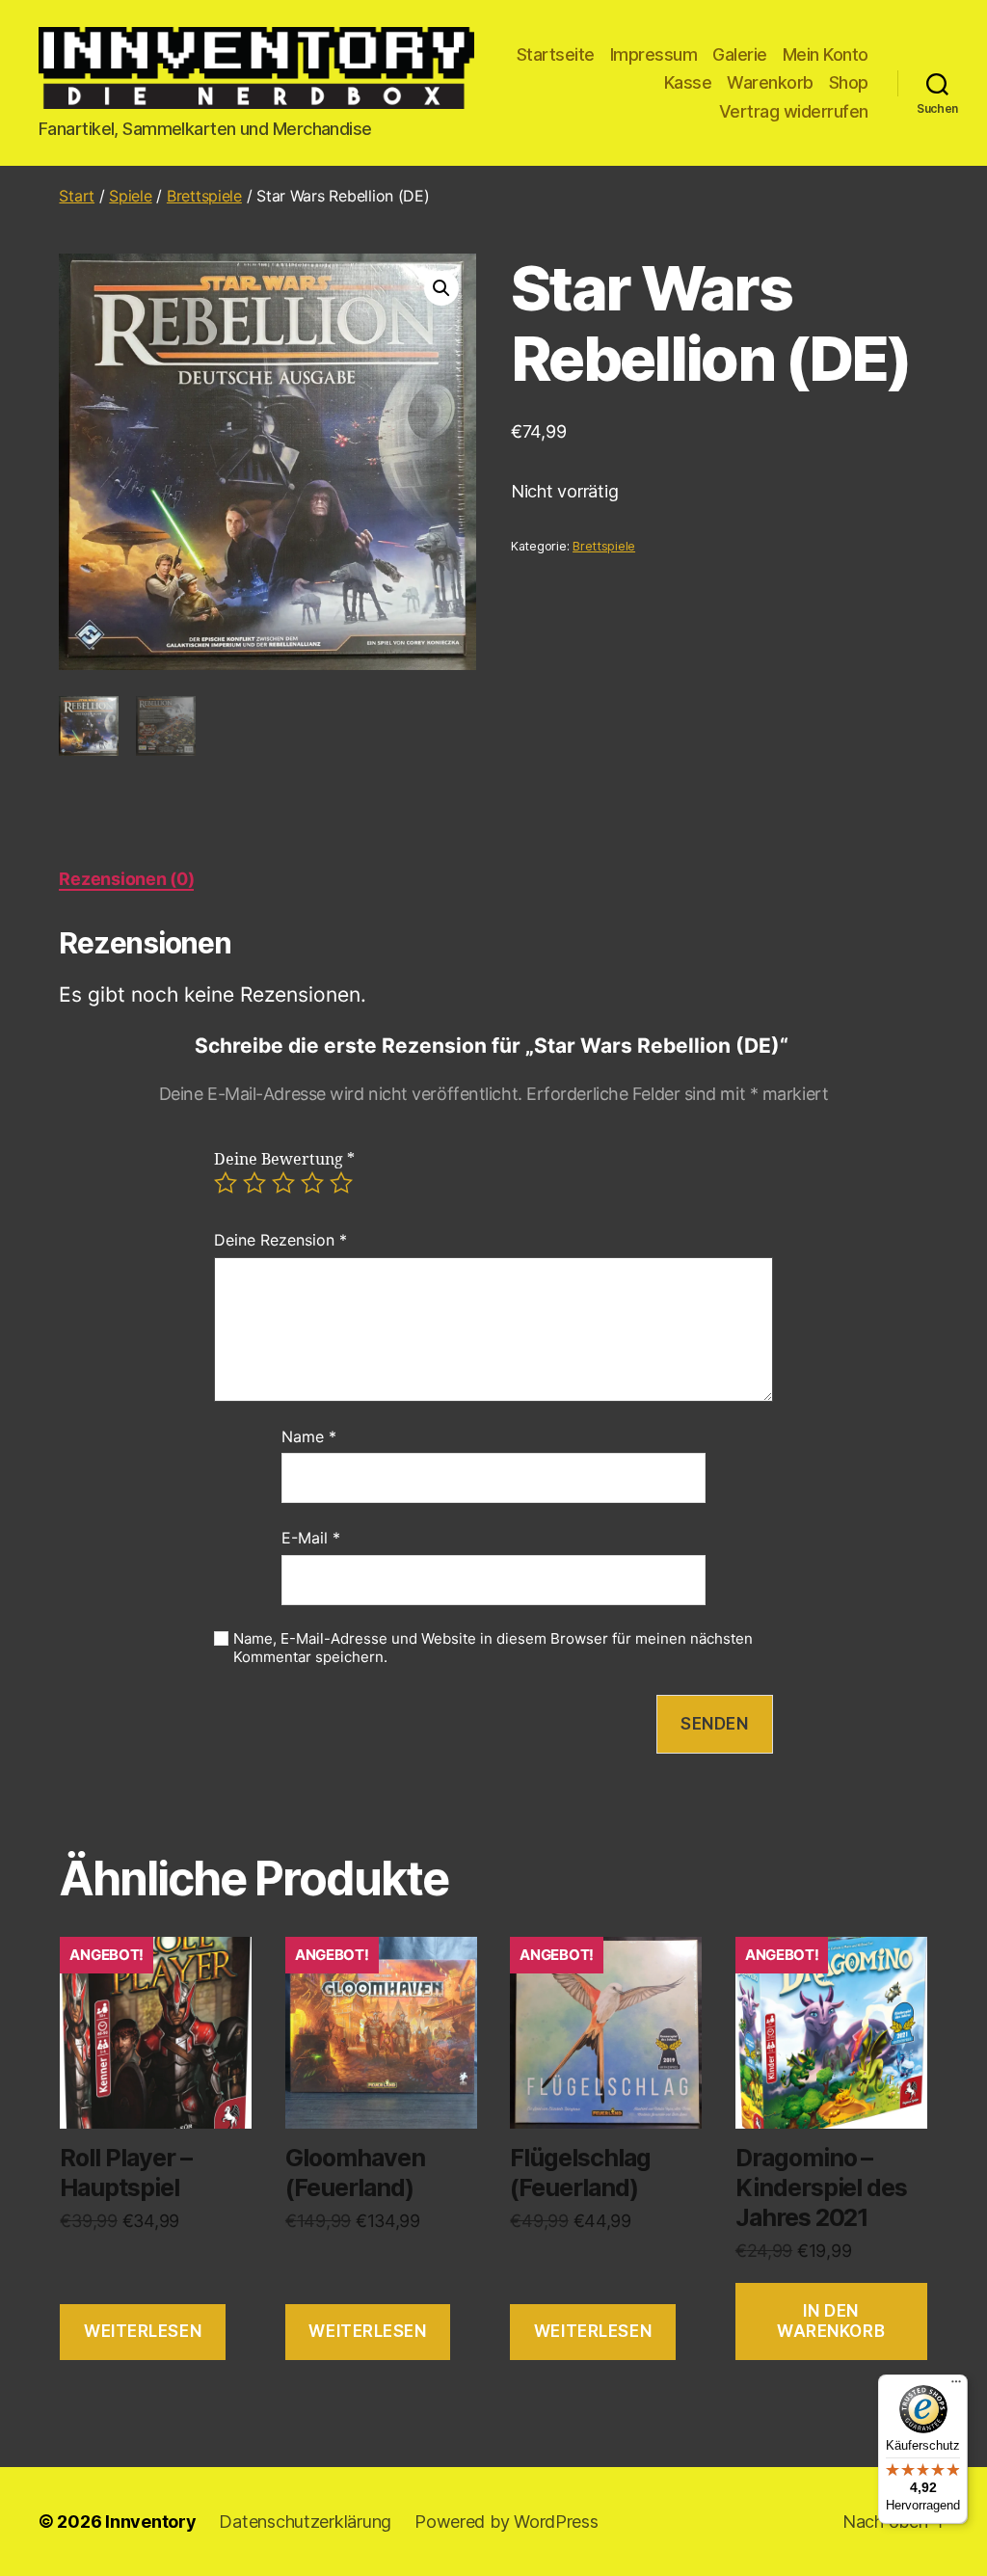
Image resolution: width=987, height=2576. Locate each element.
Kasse (688, 82)
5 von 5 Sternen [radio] (341, 1183)
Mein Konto (826, 54)
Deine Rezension (280, 1240)
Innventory (150, 2522)
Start (77, 196)
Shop (849, 82)
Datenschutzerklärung (305, 2522)
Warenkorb (770, 82)
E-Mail (311, 1538)
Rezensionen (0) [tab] (126, 879)
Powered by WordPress (507, 2522)
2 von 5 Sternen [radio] (254, 1183)
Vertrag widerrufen (794, 111)
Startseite (556, 54)
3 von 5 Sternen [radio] (283, 1183)
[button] (441, 288)
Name (309, 1436)
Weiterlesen (143, 2331)
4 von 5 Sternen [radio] (312, 1183)
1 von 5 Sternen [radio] (226, 1183)
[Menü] (956, 2386)
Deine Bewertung (284, 1160)
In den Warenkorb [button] (831, 2321)
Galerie (740, 54)
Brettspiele (204, 196)
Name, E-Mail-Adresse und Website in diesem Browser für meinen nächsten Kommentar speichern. (493, 1648)
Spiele (130, 196)
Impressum (654, 54)
